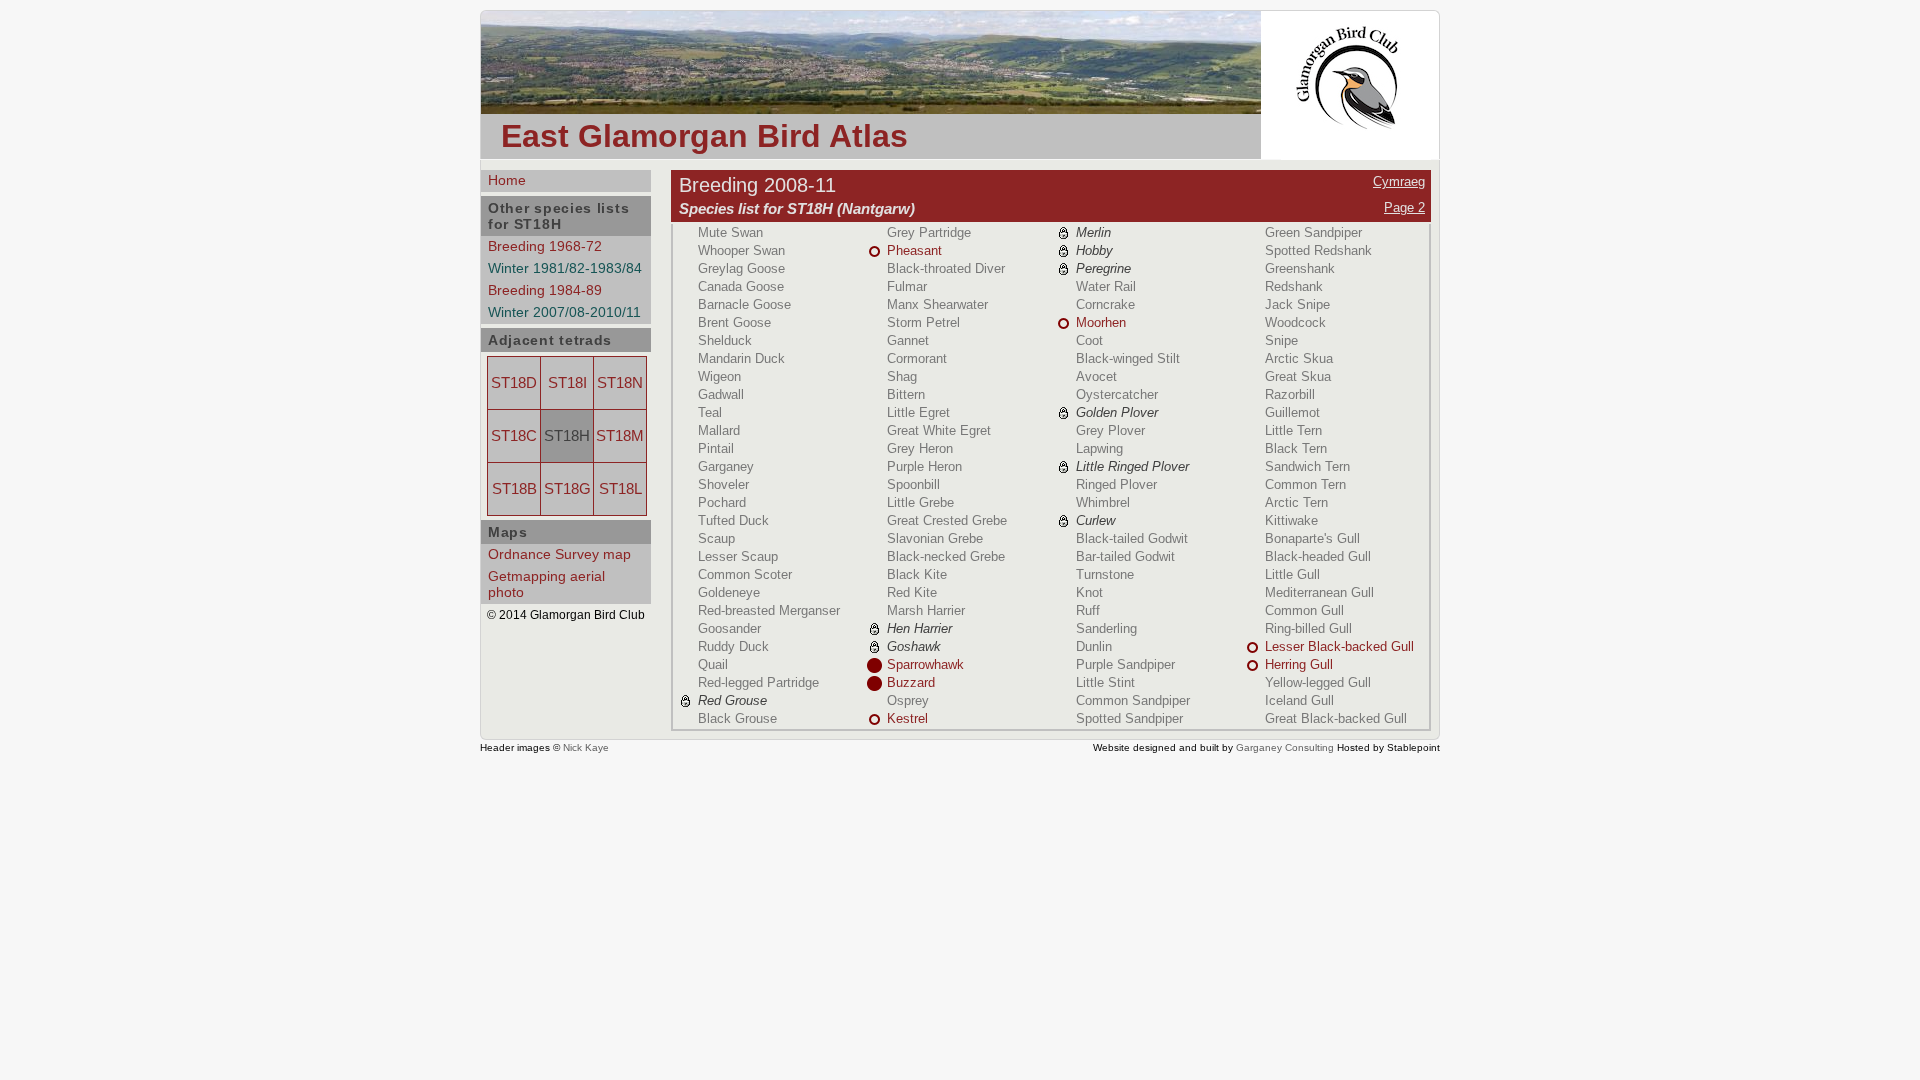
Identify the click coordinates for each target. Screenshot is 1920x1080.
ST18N (620, 383)
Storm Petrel (923, 322)
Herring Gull (1299, 664)
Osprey (908, 700)
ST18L (620, 489)
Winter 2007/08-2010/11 (564, 312)
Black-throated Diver (946, 268)
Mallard (719, 430)
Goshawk (914, 646)
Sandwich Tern (1307, 466)
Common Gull (1304, 610)
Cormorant (917, 358)
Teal (710, 412)
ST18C (514, 436)
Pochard (722, 502)
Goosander (729, 628)
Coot (1089, 340)
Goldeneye (729, 592)
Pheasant (914, 250)
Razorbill (1290, 394)
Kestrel (907, 718)
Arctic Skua (1299, 358)
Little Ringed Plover (1132, 466)
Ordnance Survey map (559, 554)
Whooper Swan (741, 250)
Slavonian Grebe (935, 538)
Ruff (1088, 610)
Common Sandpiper (1133, 700)
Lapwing (1099, 448)
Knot (1089, 592)
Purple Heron (924, 466)
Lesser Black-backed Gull (1339, 646)
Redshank (1294, 286)
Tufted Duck (733, 520)
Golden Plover (1117, 412)
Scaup (716, 538)
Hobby (1094, 250)
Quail (713, 664)
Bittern (906, 394)
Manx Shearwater (937, 304)
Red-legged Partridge (758, 682)
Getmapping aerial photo (546, 584)
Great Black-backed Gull (1336, 718)
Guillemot (1292, 412)
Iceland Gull (1299, 700)
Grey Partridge (929, 232)
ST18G (567, 489)
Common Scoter (745, 574)
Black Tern (1296, 448)
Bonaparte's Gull (1312, 538)
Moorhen (1101, 322)
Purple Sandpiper (1125, 664)
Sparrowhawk (925, 664)
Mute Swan (730, 232)
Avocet (1096, 376)
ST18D (514, 383)
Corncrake (1105, 304)
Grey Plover (1110, 430)
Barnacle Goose (744, 304)
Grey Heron (920, 448)
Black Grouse (737, 718)
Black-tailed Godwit (1132, 538)
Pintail (716, 448)
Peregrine (1103, 268)
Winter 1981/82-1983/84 (565, 268)
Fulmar (907, 286)
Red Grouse (732, 700)
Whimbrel (1103, 502)
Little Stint (1105, 682)
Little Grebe (920, 502)
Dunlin (1094, 646)
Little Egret (918, 412)
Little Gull (1292, 574)
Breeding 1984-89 (545, 290)
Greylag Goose (741, 268)
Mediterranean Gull (1319, 592)
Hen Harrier (919, 628)
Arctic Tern (1296, 502)
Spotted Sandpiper (1129, 718)
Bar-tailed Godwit (1125, 556)
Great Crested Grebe (947, 520)
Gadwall (721, 394)
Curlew (1095, 520)
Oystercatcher (1117, 394)
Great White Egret (939, 430)
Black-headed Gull (1318, 556)
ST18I (567, 383)
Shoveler (723, 484)
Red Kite (912, 592)
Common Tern (1305, 484)
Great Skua (1298, 376)
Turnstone (1105, 574)
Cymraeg (1399, 181)
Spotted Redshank (1318, 250)
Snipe (1281, 340)
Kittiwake (1291, 520)
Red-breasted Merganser (769, 610)
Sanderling (1106, 628)
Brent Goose (734, 322)
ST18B (514, 489)
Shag (902, 376)
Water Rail (1106, 286)
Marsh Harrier (926, 610)
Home (507, 180)
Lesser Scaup (738, 556)
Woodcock (1295, 322)
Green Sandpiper (1313, 232)
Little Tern (1293, 430)
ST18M (620, 436)
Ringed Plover (1116, 484)
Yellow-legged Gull (1318, 682)
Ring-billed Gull (1308, 628)
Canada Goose (741, 286)
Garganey (726, 466)
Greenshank (1300, 268)
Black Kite (917, 574)
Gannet (908, 340)
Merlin (1093, 232)
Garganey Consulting (1285, 747)
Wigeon (719, 376)
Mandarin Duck (741, 358)
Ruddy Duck (733, 646)
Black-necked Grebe (946, 556)
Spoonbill (913, 484)
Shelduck (725, 340)
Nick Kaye (586, 747)
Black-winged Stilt (1128, 358)
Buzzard (911, 682)
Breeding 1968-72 (545, 246)
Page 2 (1404, 207)
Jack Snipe (1297, 304)
